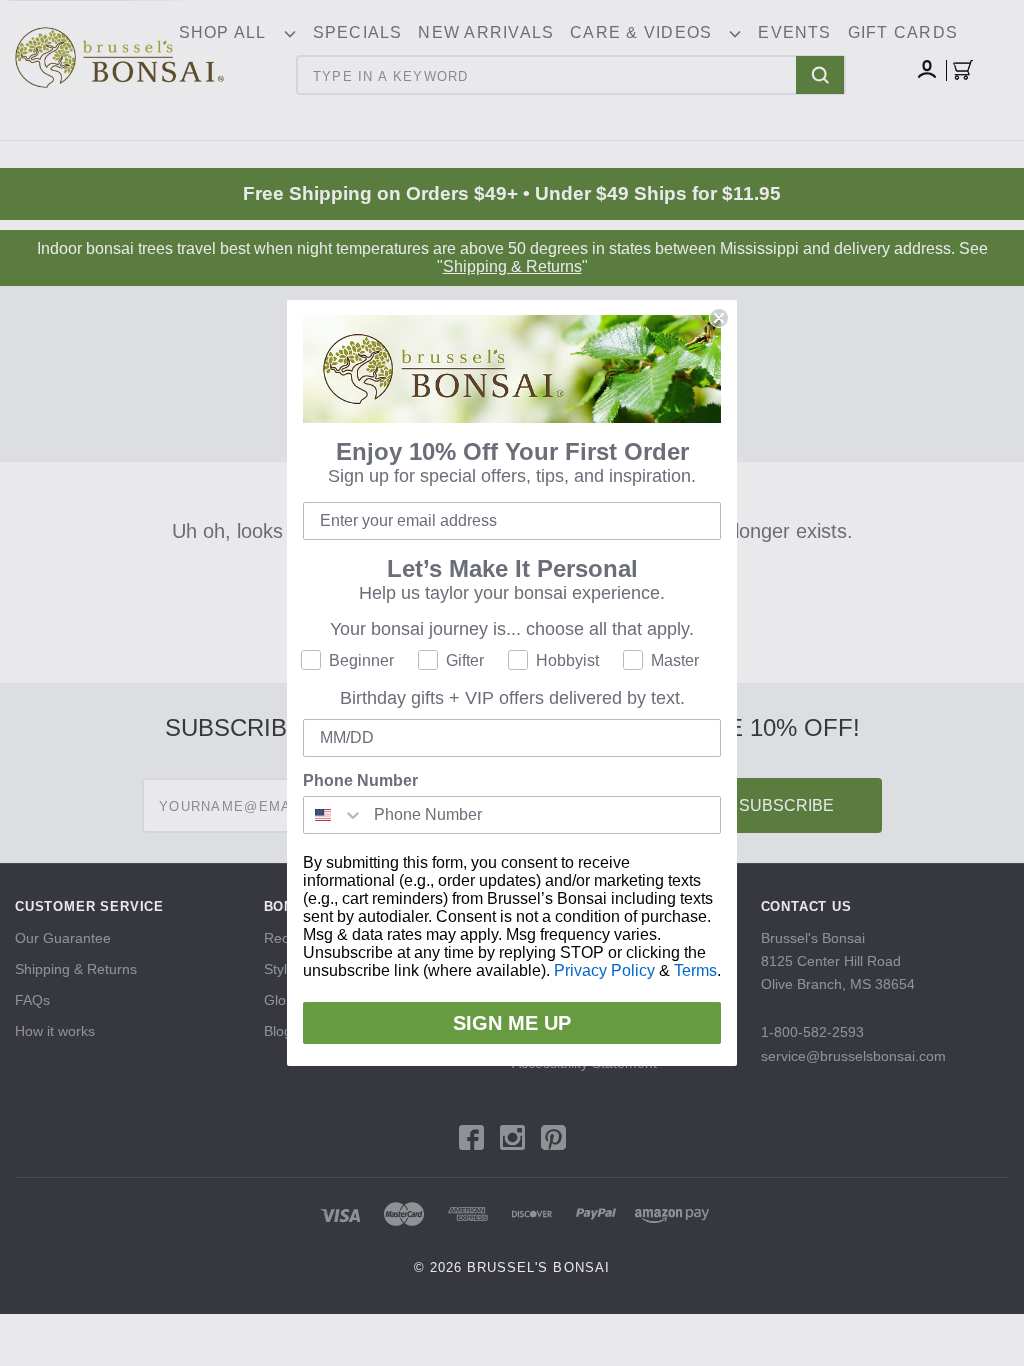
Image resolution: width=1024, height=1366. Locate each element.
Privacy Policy (604, 970)
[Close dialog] (719, 318)
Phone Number (360, 780)
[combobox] (334, 815)
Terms (695, 970)
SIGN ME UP (512, 1023)
